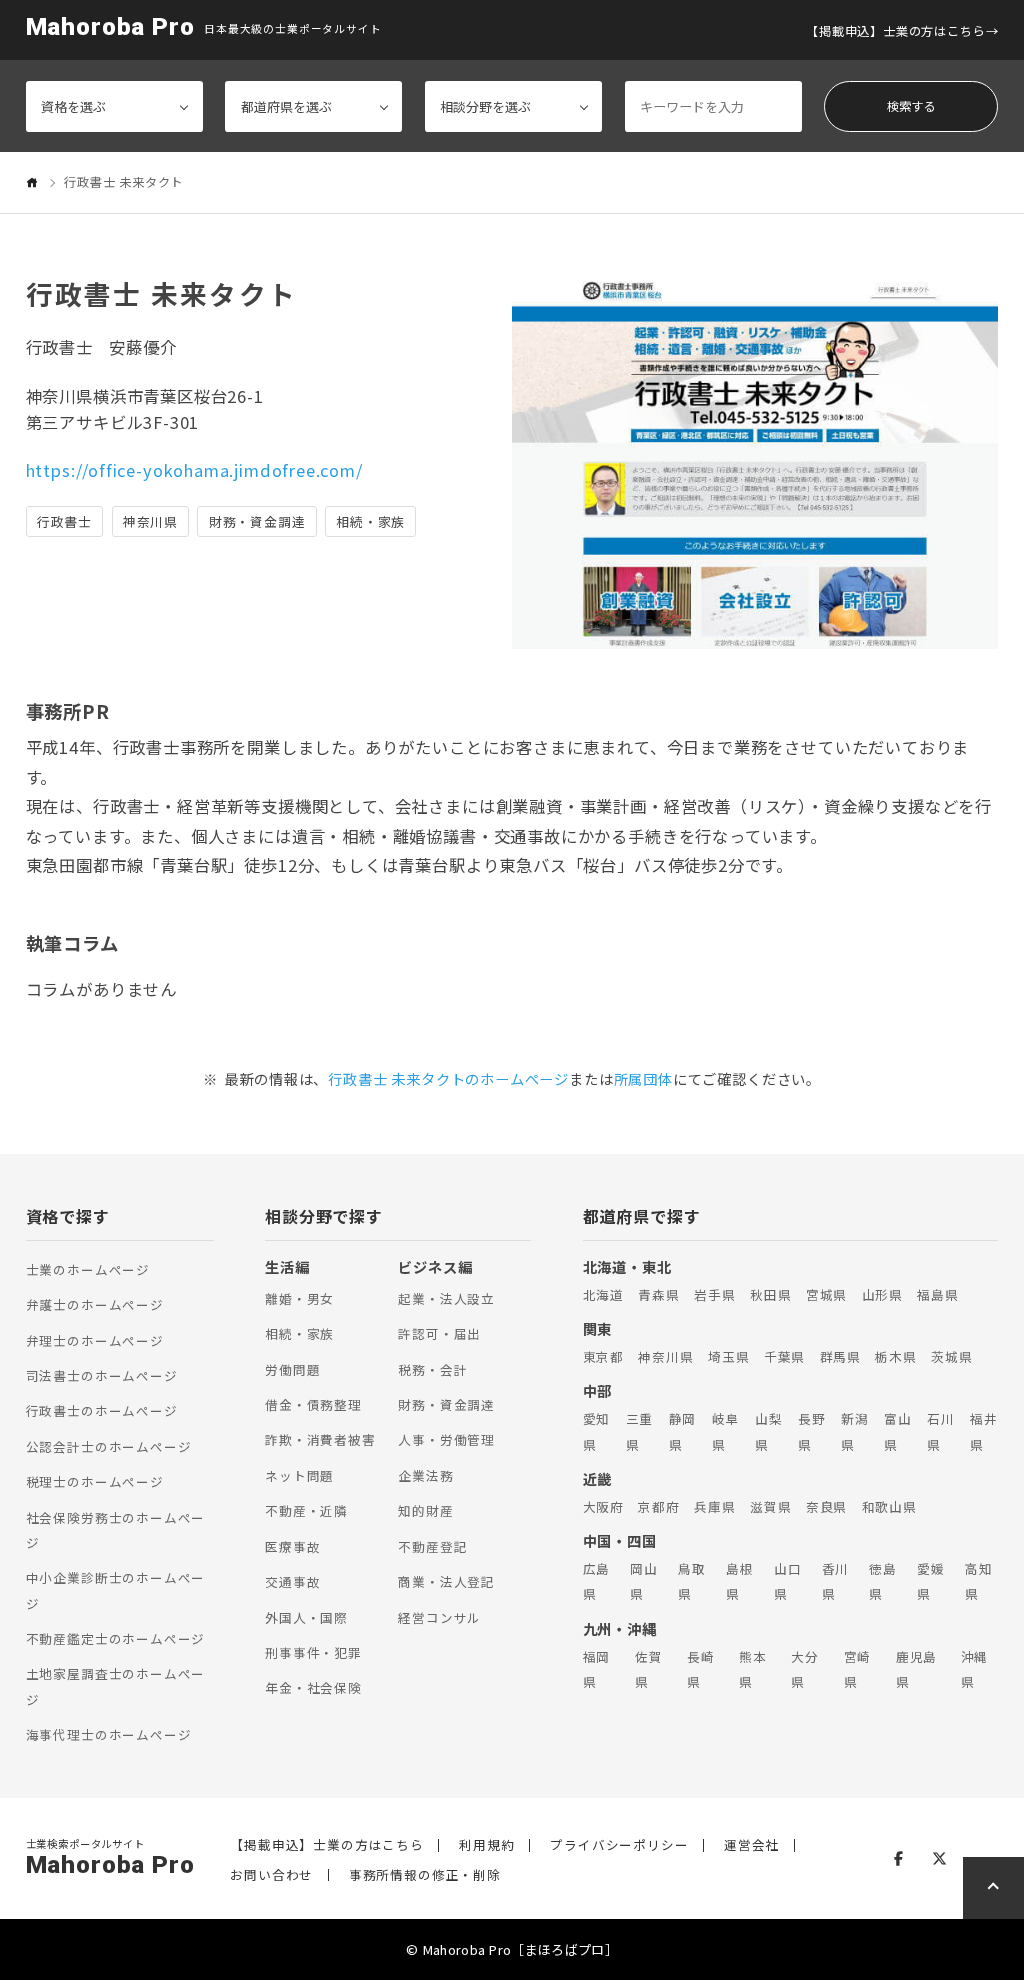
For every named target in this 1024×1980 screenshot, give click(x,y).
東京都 (603, 1356)
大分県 (805, 1669)
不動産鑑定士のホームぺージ (116, 1638)
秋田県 (770, 1294)
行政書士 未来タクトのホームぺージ (448, 1078)
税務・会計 (432, 1369)
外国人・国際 (306, 1617)
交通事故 (292, 1581)
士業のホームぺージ (88, 1269)
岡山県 (644, 1581)
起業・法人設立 (446, 1298)
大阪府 (603, 1506)
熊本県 (753, 1669)
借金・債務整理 (313, 1404)
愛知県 (597, 1431)
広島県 (597, 1581)
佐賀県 (649, 1669)
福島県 (937, 1294)
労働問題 (292, 1369)
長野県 (812, 1431)
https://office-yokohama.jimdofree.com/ (194, 470)
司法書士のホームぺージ (102, 1375)
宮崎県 (858, 1669)
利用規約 (486, 1845)
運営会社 (751, 1845)
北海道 (603, 1294)
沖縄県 (975, 1669)
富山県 (898, 1431)
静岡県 (683, 1431)
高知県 (979, 1581)
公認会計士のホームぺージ (109, 1446)
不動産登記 (432, 1546)
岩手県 (714, 1294)
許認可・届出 (439, 1333)
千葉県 (784, 1356)
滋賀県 (770, 1506)
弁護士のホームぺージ (95, 1304)
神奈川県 (665, 1356)
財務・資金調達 (446, 1404)
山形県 (882, 1294)
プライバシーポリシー (619, 1845)
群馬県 (840, 1356)
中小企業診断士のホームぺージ (116, 1590)
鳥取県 (692, 1581)
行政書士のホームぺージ (102, 1410)
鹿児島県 (916, 1669)
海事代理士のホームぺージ (109, 1734)
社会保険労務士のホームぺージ (116, 1530)
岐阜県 (726, 1431)
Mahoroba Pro (110, 27)
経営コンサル (439, 1617)
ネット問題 (299, 1475)
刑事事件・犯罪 (313, 1652)
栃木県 (895, 1356)
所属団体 (643, 1078)
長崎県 (701, 1669)
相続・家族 (299, 1333)
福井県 (984, 1431)
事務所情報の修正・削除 (425, 1875)
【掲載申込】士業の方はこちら (895, 31)
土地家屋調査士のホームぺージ (116, 1686)
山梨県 (769, 1431)
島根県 (740, 1581)
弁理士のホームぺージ (95, 1340)
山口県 (788, 1581)
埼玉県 (728, 1356)
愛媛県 (931, 1581)
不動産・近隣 (306, 1510)
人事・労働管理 (446, 1439)
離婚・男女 (299, 1298)
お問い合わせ (271, 1875)
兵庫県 (714, 1506)
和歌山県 (889, 1506)
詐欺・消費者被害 (320, 1439)
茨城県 (951, 1356)
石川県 (941, 1431)
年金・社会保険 (313, 1687)
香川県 (836, 1581)
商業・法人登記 (446, 1581)
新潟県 (855, 1431)
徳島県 (883, 1581)
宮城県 (826, 1294)
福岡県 (597, 1669)
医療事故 (292, 1546)
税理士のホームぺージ (95, 1481)
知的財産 (425, 1510)
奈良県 (826, 1506)
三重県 (640, 1431)
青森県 (658, 1294)
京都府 (658, 1506)
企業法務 (425, 1475)
